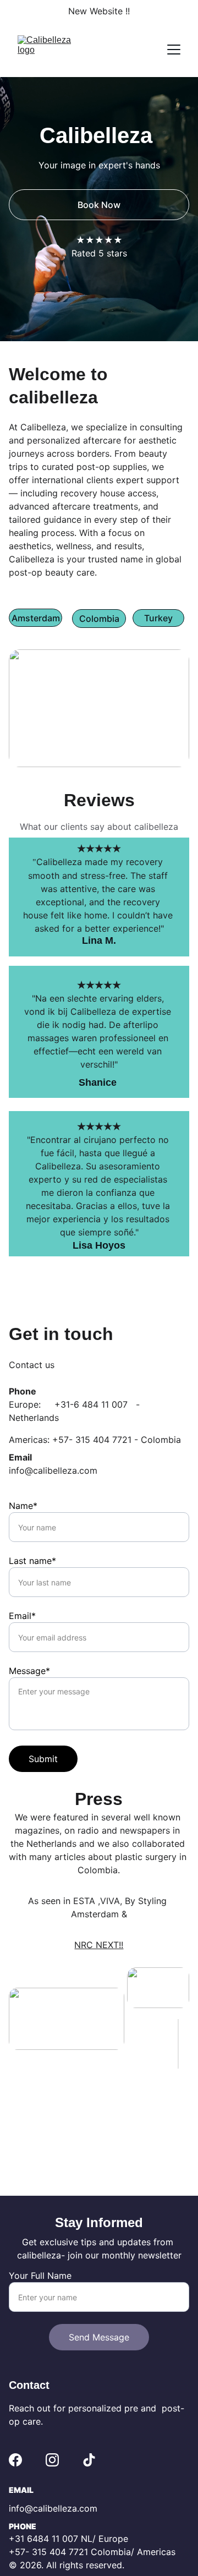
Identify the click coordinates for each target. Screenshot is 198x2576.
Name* (23, 1506)
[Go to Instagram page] (52, 2460)
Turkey (158, 618)
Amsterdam (36, 618)
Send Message (99, 2337)
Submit (43, 1759)
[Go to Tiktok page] (89, 2460)
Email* (22, 1616)
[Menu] (174, 50)
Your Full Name (40, 2276)
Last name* (32, 1561)
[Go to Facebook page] (15, 2460)
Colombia (99, 619)
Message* (29, 1671)
